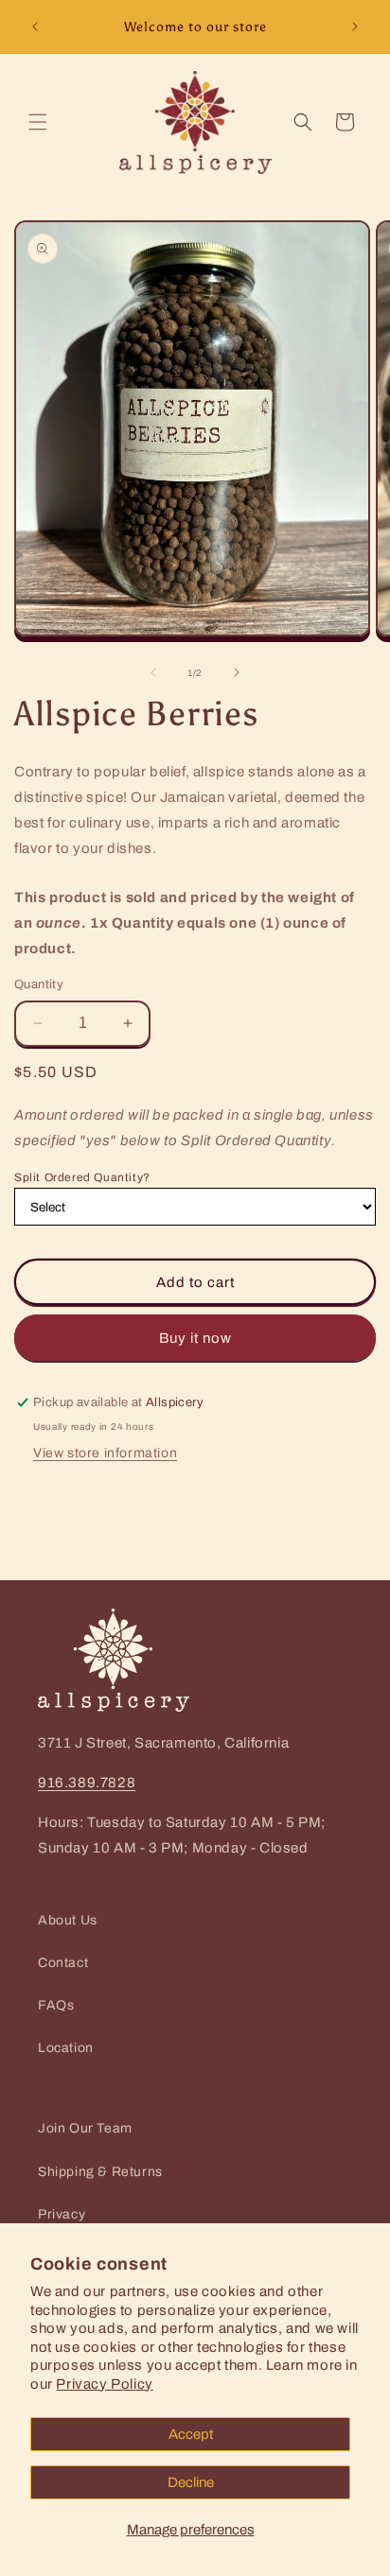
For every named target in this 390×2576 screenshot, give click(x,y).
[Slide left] (153, 672)
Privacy (62, 2214)
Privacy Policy (104, 2384)
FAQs (56, 2005)
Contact (63, 1963)
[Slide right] (237, 672)
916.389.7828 (87, 1783)
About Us (68, 1920)
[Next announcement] (355, 26)
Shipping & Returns (100, 2172)
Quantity (39, 984)
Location (66, 2048)
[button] (38, 122)
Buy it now (195, 1338)
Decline (191, 2482)
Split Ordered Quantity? (82, 1177)
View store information (105, 1453)
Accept (191, 2434)
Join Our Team (85, 2128)
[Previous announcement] (35, 26)
